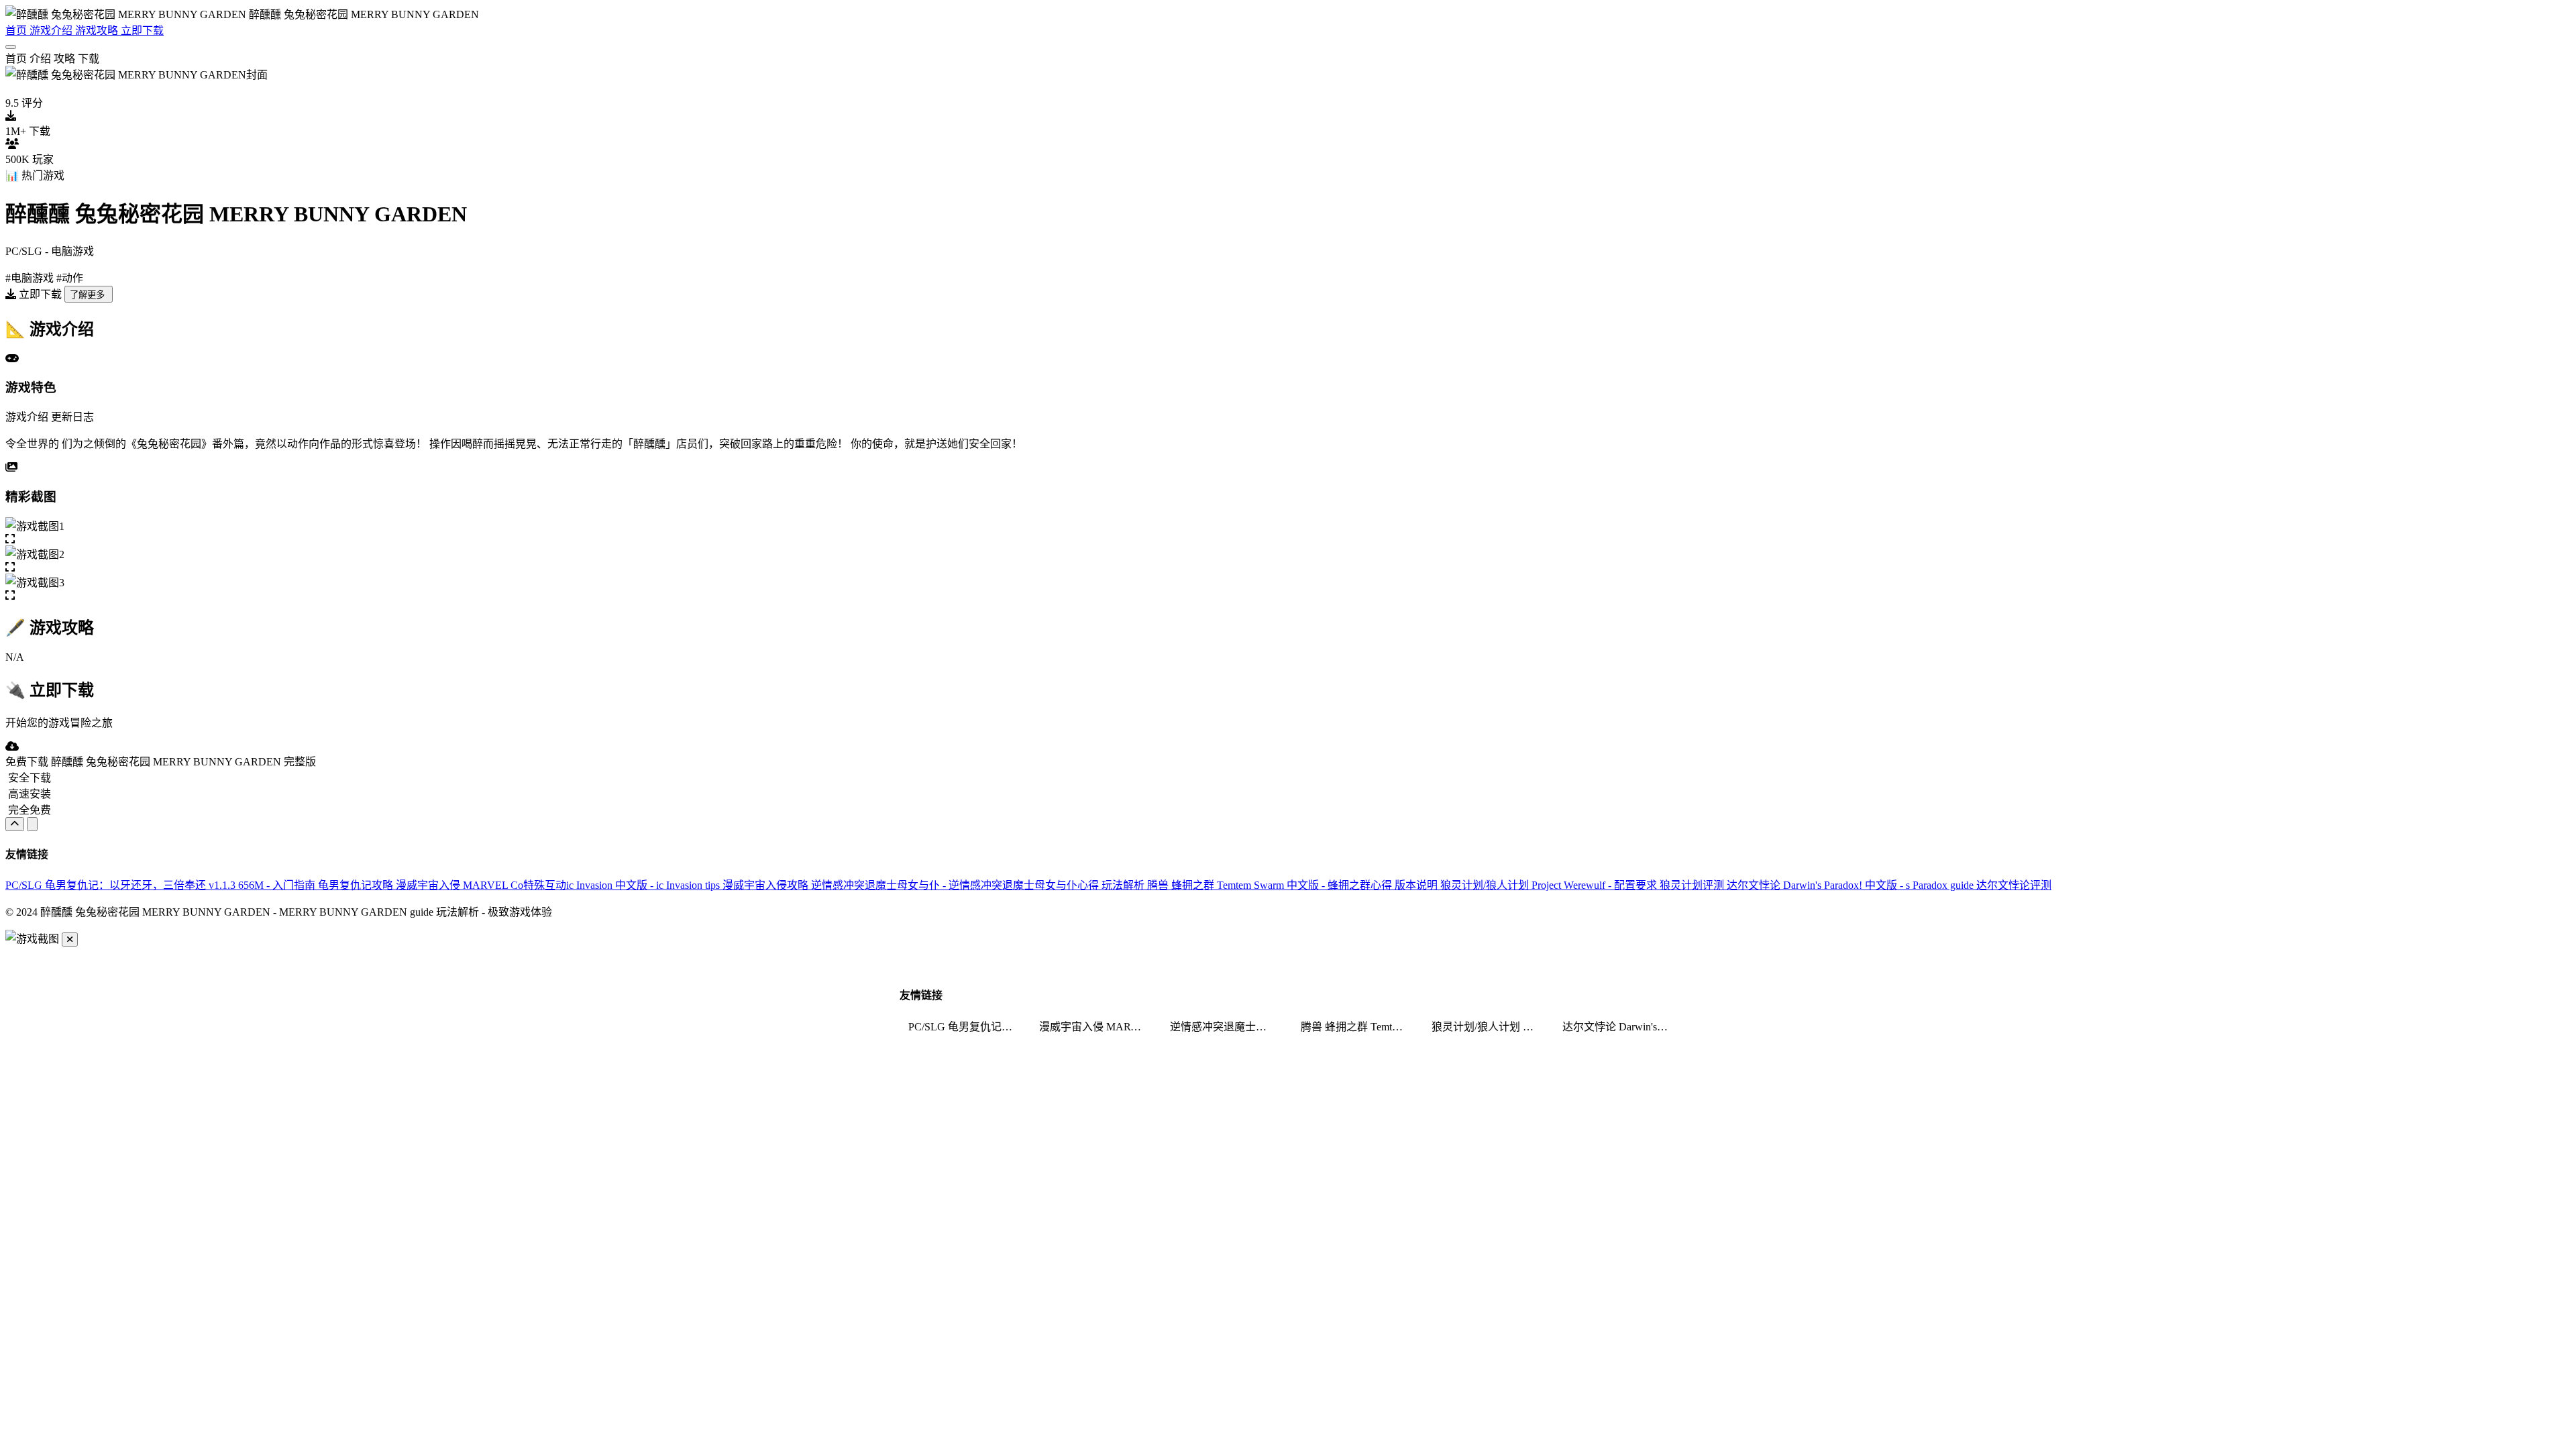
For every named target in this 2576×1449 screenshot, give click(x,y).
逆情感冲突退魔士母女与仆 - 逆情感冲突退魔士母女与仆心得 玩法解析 (979, 885)
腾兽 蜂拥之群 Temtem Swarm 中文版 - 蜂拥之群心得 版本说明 (1294, 885)
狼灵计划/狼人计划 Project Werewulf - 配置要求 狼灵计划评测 (1584, 885)
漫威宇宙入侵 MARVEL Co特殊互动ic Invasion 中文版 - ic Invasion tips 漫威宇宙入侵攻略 (603, 885)
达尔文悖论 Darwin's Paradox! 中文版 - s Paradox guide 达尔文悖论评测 (1889, 885)
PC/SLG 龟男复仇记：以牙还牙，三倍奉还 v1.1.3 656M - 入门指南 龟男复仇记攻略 (201, 885)
